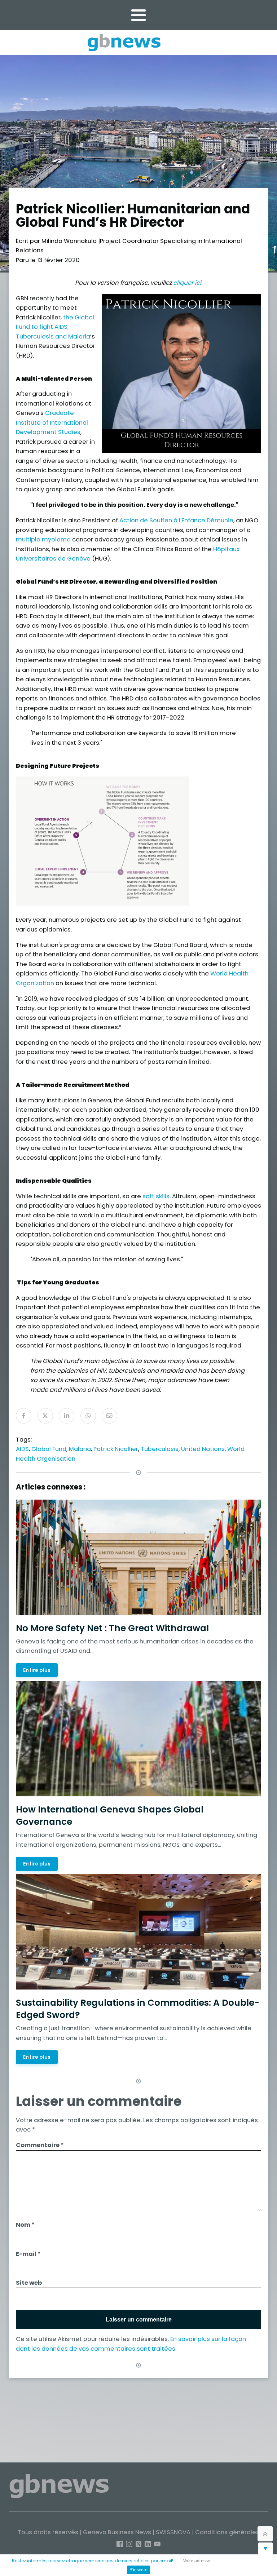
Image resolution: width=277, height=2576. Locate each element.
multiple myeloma (44, 539)
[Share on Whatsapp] (88, 1416)
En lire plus (37, 1670)
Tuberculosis (160, 1449)
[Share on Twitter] (45, 1416)
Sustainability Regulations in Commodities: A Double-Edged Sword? (138, 2009)
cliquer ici (187, 283)
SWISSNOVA (173, 2532)
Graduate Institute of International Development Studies (52, 422)
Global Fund (49, 1449)
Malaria (80, 1449)
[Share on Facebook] (24, 1416)
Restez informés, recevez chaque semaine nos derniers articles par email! (93, 2561)
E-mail (28, 2254)
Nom (25, 2225)
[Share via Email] (109, 1416)
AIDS (22, 1449)
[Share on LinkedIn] (67, 1416)
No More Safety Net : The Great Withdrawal (112, 1628)
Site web (29, 2283)
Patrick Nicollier (116, 1449)
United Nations (203, 1449)
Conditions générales (227, 2532)
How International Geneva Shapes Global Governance (110, 1816)
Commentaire (40, 2145)
